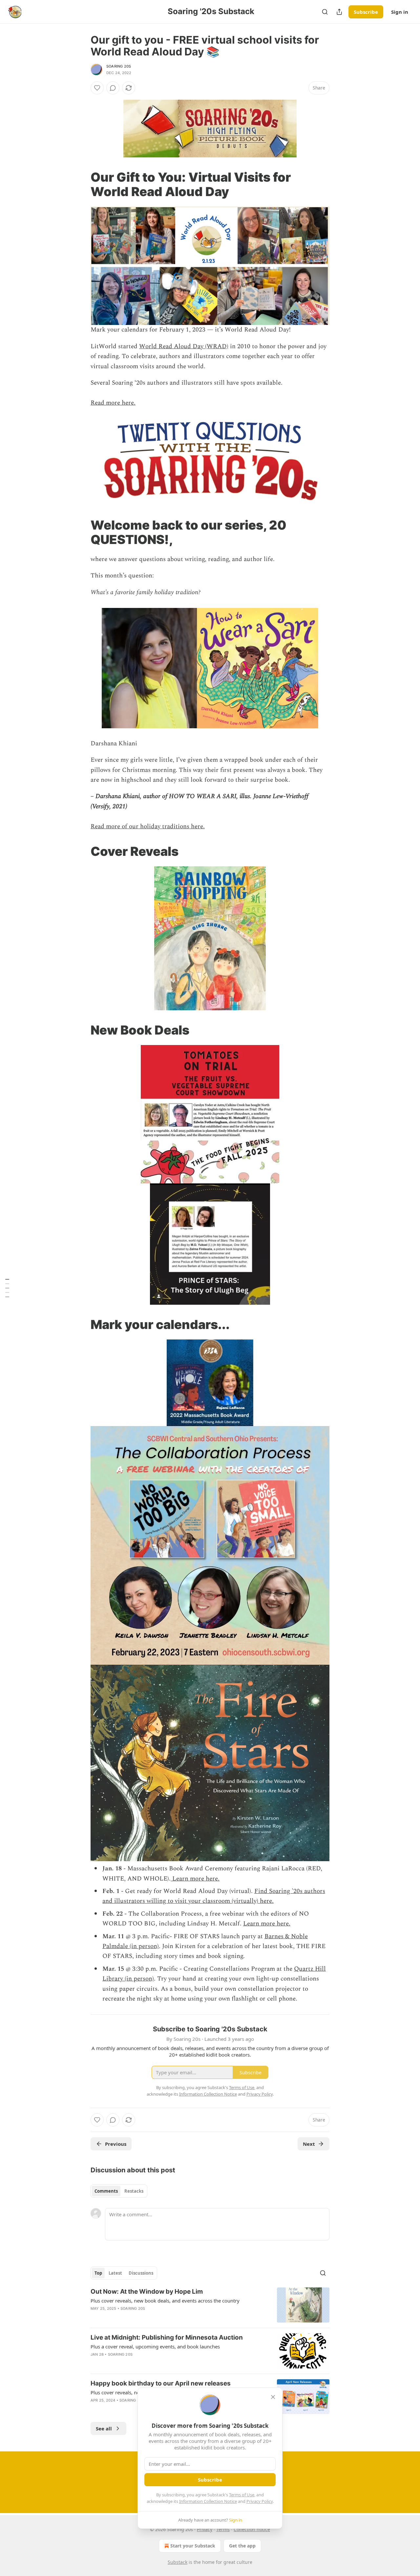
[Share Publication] (339, 12)
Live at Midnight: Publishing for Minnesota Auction (167, 2337)
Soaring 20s (119, 66)
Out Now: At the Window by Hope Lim (147, 2292)
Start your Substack (193, 2546)
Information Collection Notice (208, 2501)
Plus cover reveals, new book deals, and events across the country (165, 2301)
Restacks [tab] (134, 2191)
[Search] (325, 12)
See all (104, 2428)
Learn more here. (195, 1879)
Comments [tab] (106, 2191)
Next (309, 2144)
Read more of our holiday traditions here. (148, 826)
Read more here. (113, 403)
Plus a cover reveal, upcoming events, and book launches (155, 2346)
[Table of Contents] (7, 1288)
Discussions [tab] (141, 2273)
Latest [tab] (115, 2273)
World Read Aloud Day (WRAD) (184, 346)
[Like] (97, 88)
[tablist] (119, 2191)
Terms (223, 2529)
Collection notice (252, 2529)
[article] (210, 2305)
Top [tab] (98, 2273)
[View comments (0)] (113, 88)
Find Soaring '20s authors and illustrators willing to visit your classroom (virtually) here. (214, 1896)
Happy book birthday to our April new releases (161, 2383)
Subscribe (366, 12)
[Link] (81, 184)
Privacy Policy (260, 2501)
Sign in (400, 12)
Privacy (205, 2529)
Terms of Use (242, 2495)
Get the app (242, 2546)
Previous (116, 2144)
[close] (273, 2397)
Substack (178, 2562)
